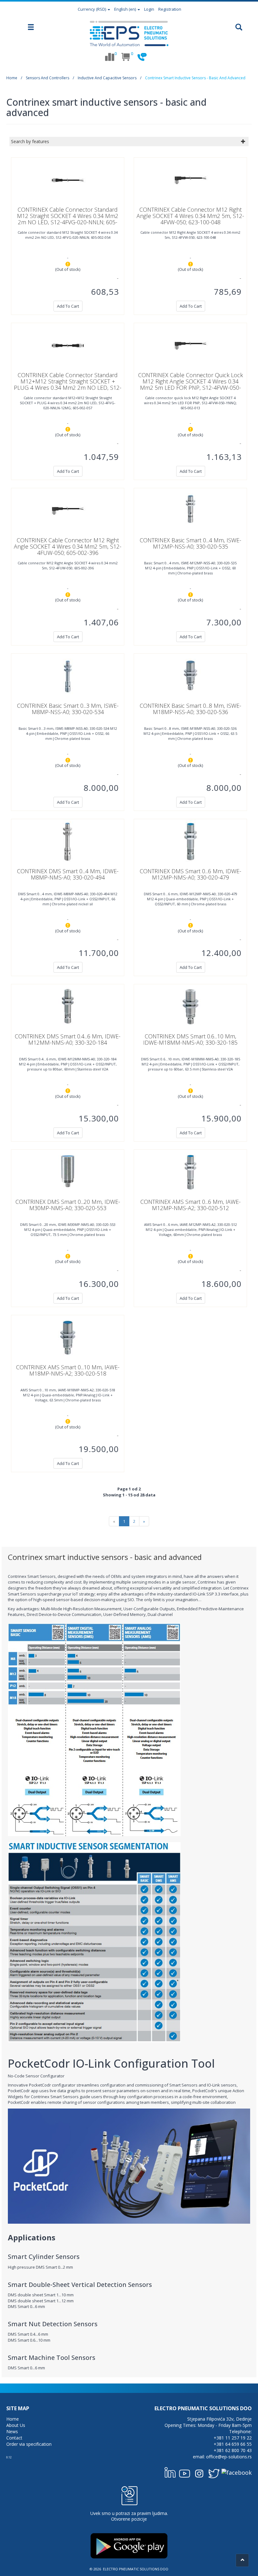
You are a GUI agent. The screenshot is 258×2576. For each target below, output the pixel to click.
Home (12, 78)
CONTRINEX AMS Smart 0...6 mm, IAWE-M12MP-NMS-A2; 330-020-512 (191, 1205)
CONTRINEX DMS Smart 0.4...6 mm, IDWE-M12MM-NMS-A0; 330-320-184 (68, 1039)
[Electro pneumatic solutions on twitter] (214, 2472)
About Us (16, 2425)
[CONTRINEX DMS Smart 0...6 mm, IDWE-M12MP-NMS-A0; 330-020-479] (190, 841)
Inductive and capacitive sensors (107, 78)
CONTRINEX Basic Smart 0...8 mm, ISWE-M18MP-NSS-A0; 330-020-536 (191, 709)
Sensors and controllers (48, 78)
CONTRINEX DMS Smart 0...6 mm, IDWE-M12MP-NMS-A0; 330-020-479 (191, 874)
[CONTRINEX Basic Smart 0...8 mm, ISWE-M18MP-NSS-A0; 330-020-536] (190, 676)
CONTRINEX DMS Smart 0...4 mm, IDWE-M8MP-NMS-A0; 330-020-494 (68, 874)
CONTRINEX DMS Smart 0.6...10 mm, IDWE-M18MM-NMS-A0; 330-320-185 (190, 1039)
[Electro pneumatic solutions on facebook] (237, 2472)
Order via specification (29, 2444)
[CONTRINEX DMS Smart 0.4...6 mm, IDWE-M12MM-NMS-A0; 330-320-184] (68, 1006)
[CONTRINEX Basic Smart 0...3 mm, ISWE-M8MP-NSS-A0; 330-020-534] (68, 676)
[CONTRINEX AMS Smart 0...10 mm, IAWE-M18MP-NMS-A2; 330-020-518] (68, 1337)
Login (149, 9)
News (12, 2431)
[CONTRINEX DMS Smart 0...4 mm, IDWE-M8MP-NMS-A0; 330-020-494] (68, 841)
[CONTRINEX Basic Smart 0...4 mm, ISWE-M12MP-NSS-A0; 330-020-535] (190, 510)
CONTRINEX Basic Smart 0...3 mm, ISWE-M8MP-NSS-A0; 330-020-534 (68, 709)
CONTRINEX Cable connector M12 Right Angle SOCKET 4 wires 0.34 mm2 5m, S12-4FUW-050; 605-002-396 (68, 546)
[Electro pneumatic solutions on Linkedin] (170, 2472)
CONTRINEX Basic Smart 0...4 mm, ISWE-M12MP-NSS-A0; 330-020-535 (191, 543)
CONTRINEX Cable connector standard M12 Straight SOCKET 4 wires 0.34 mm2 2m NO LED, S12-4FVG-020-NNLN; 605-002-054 (68, 219)
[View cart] (126, 57)
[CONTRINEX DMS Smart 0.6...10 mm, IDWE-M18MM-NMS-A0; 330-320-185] (190, 1006)
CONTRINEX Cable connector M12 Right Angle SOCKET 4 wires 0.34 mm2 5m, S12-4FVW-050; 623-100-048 (190, 216)
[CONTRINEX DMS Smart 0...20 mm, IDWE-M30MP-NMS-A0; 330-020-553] (68, 1172)
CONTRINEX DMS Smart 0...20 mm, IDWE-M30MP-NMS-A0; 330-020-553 (68, 1205)
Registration (170, 9)
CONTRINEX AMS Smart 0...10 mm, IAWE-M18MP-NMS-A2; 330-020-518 (68, 1370)
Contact (14, 2438)
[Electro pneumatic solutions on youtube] (185, 2472)
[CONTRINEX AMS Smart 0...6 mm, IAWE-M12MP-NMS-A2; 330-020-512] (190, 1172)
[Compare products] (109, 57)
